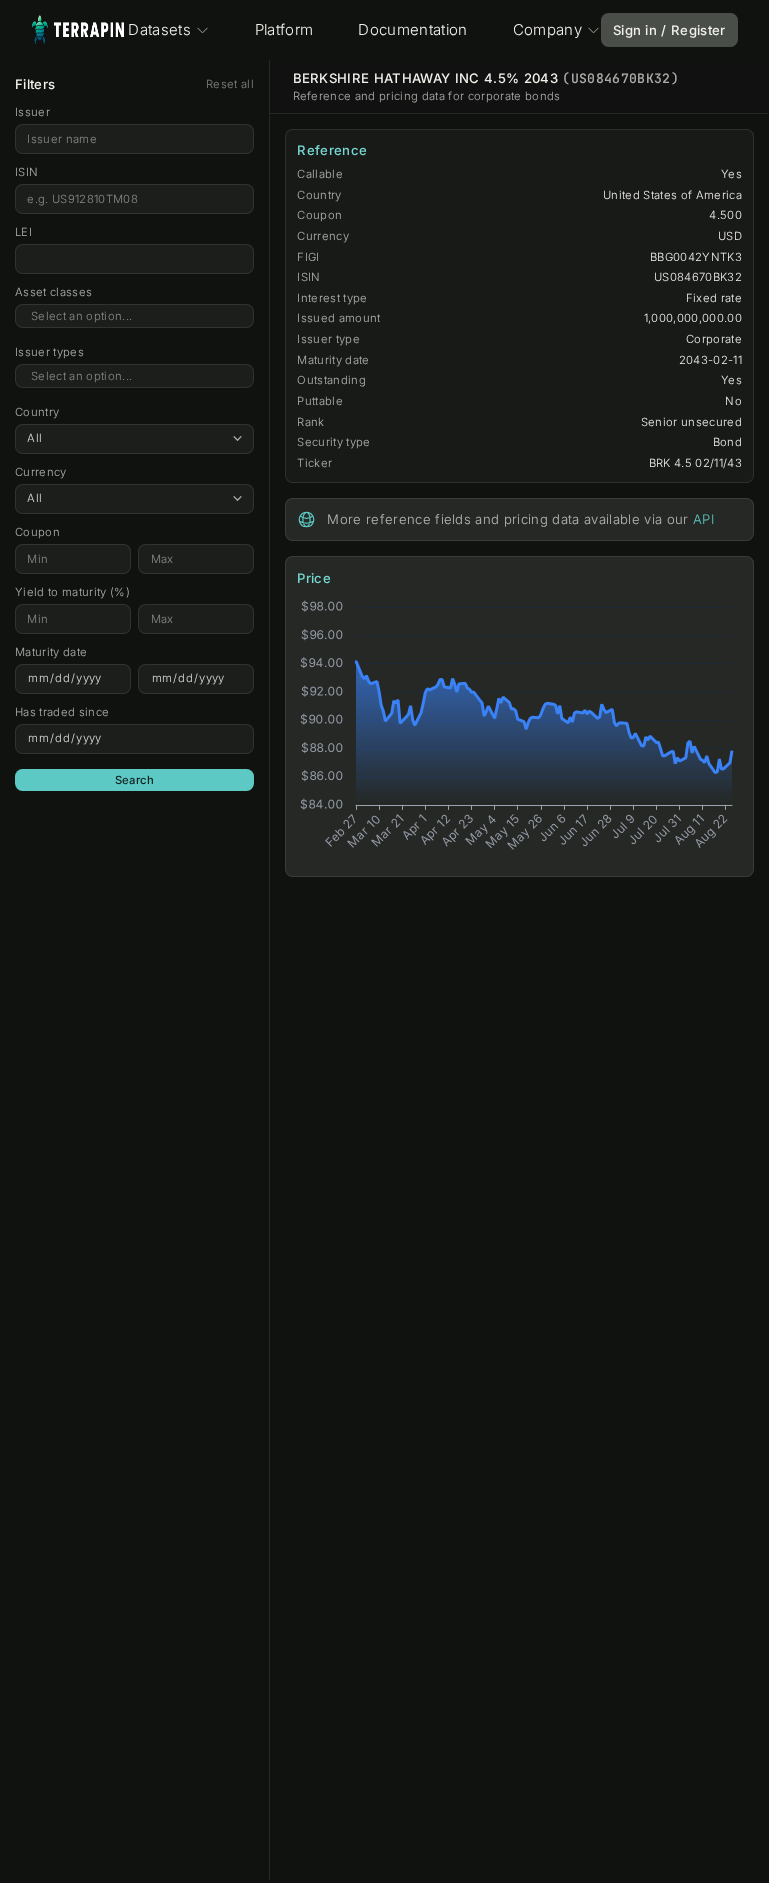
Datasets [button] (159, 29)
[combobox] (134, 316)
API (703, 519)
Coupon (37, 532)
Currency (41, 472)
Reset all (230, 84)
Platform (284, 29)
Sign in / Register (669, 30)
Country (37, 412)
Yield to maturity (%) (72, 592)
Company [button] (547, 29)
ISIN (26, 172)
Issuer (32, 112)
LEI (23, 232)
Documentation (412, 29)
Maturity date (51, 652)
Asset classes (53, 292)
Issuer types (49, 352)
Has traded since (62, 712)
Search (135, 780)
